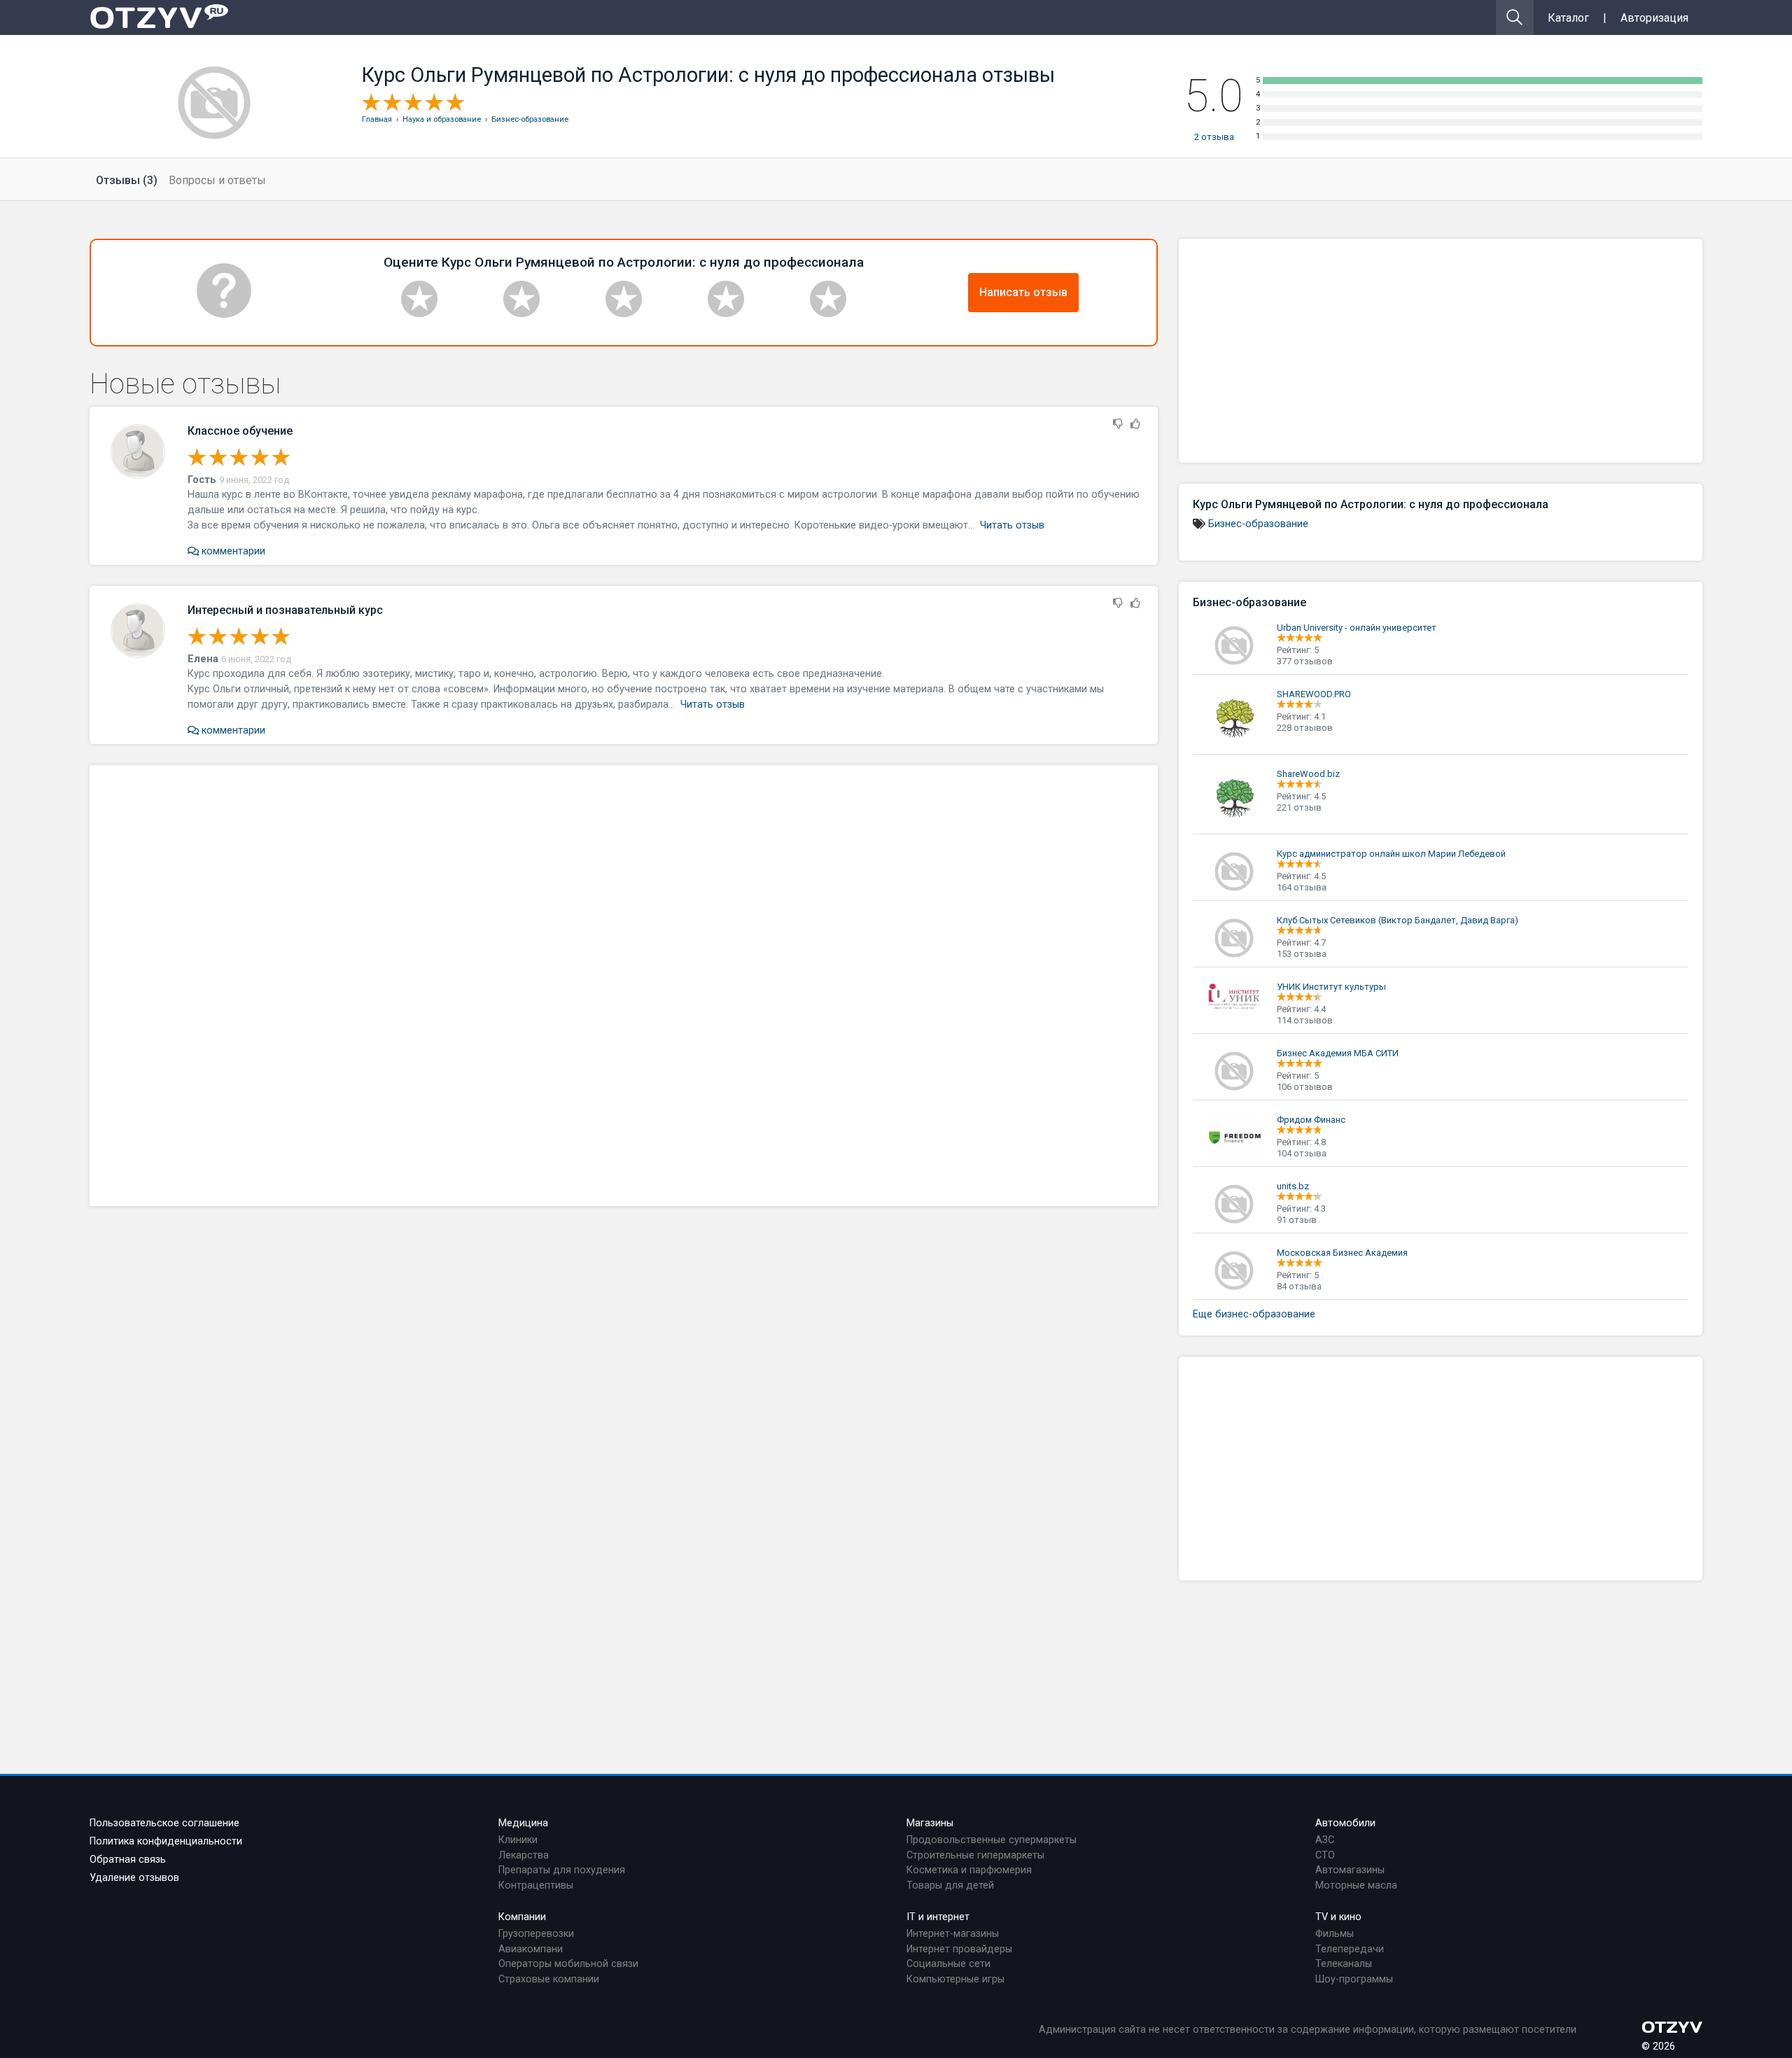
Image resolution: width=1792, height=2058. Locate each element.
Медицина (523, 1823)
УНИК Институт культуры (1331, 987)
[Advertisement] (624, 986)
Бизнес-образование (1258, 524)
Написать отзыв (1023, 292)
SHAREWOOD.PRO (1314, 694)
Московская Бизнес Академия (1342, 1253)
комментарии (232, 551)
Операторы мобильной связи (568, 1964)
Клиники (518, 1840)
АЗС (1325, 1840)
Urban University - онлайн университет (1357, 628)
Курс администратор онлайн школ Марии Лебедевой (1391, 854)
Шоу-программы (1354, 1979)
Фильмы (1335, 1934)
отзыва (1214, 137)
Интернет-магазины (953, 1934)
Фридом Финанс (1311, 1120)
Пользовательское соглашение (164, 1823)
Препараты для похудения (562, 1870)
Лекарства (524, 1855)
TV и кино (1338, 1917)
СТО (1325, 1855)
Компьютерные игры (955, 1979)
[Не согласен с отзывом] (1118, 425)
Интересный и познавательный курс (285, 610)
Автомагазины (1350, 1870)
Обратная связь (128, 1860)
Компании (522, 1917)
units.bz (1293, 1186)
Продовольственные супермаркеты (992, 1840)
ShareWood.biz (1308, 774)
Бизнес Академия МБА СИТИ (1338, 1053)
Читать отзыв (1012, 525)
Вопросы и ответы (217, 180)
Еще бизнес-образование (1254, 1314)
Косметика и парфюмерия (969, 1870)
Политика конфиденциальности (166, 1841)
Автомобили (1345, 1823)
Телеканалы (1344, 1964)
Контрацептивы (536, 1885)
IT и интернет (938, 1917)
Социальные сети (948, 1964)
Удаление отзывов (134, 1878)
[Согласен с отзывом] (1135, 425)
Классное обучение (240, 431)
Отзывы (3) (127, 180)
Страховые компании (549, 1979)
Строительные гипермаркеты (975, 1855)
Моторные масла (1356, 1885)
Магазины (930, 1823)
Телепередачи (1350, 1949)
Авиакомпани (531, 1949)
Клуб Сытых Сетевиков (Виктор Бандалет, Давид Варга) (1398, 920)
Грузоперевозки (536, 1934)
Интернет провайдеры (959, 1949)
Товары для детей (950, 1885)
